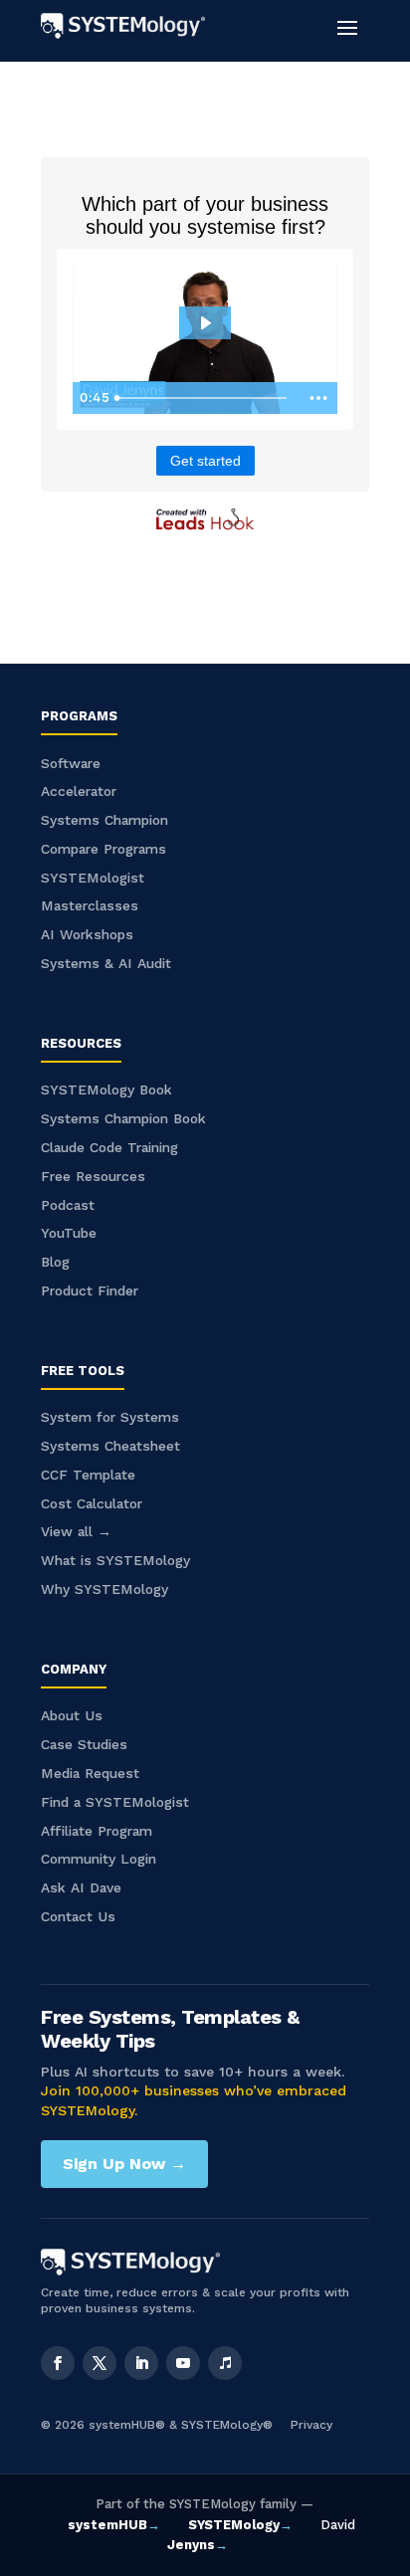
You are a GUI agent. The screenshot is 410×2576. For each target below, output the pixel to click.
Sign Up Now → (124, 2164)
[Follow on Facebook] (58, 2363)
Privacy (311, 2425)
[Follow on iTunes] (225, 2363)
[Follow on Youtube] (183, 2363)
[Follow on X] (100, 2363)
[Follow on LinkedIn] (141, 2363)
